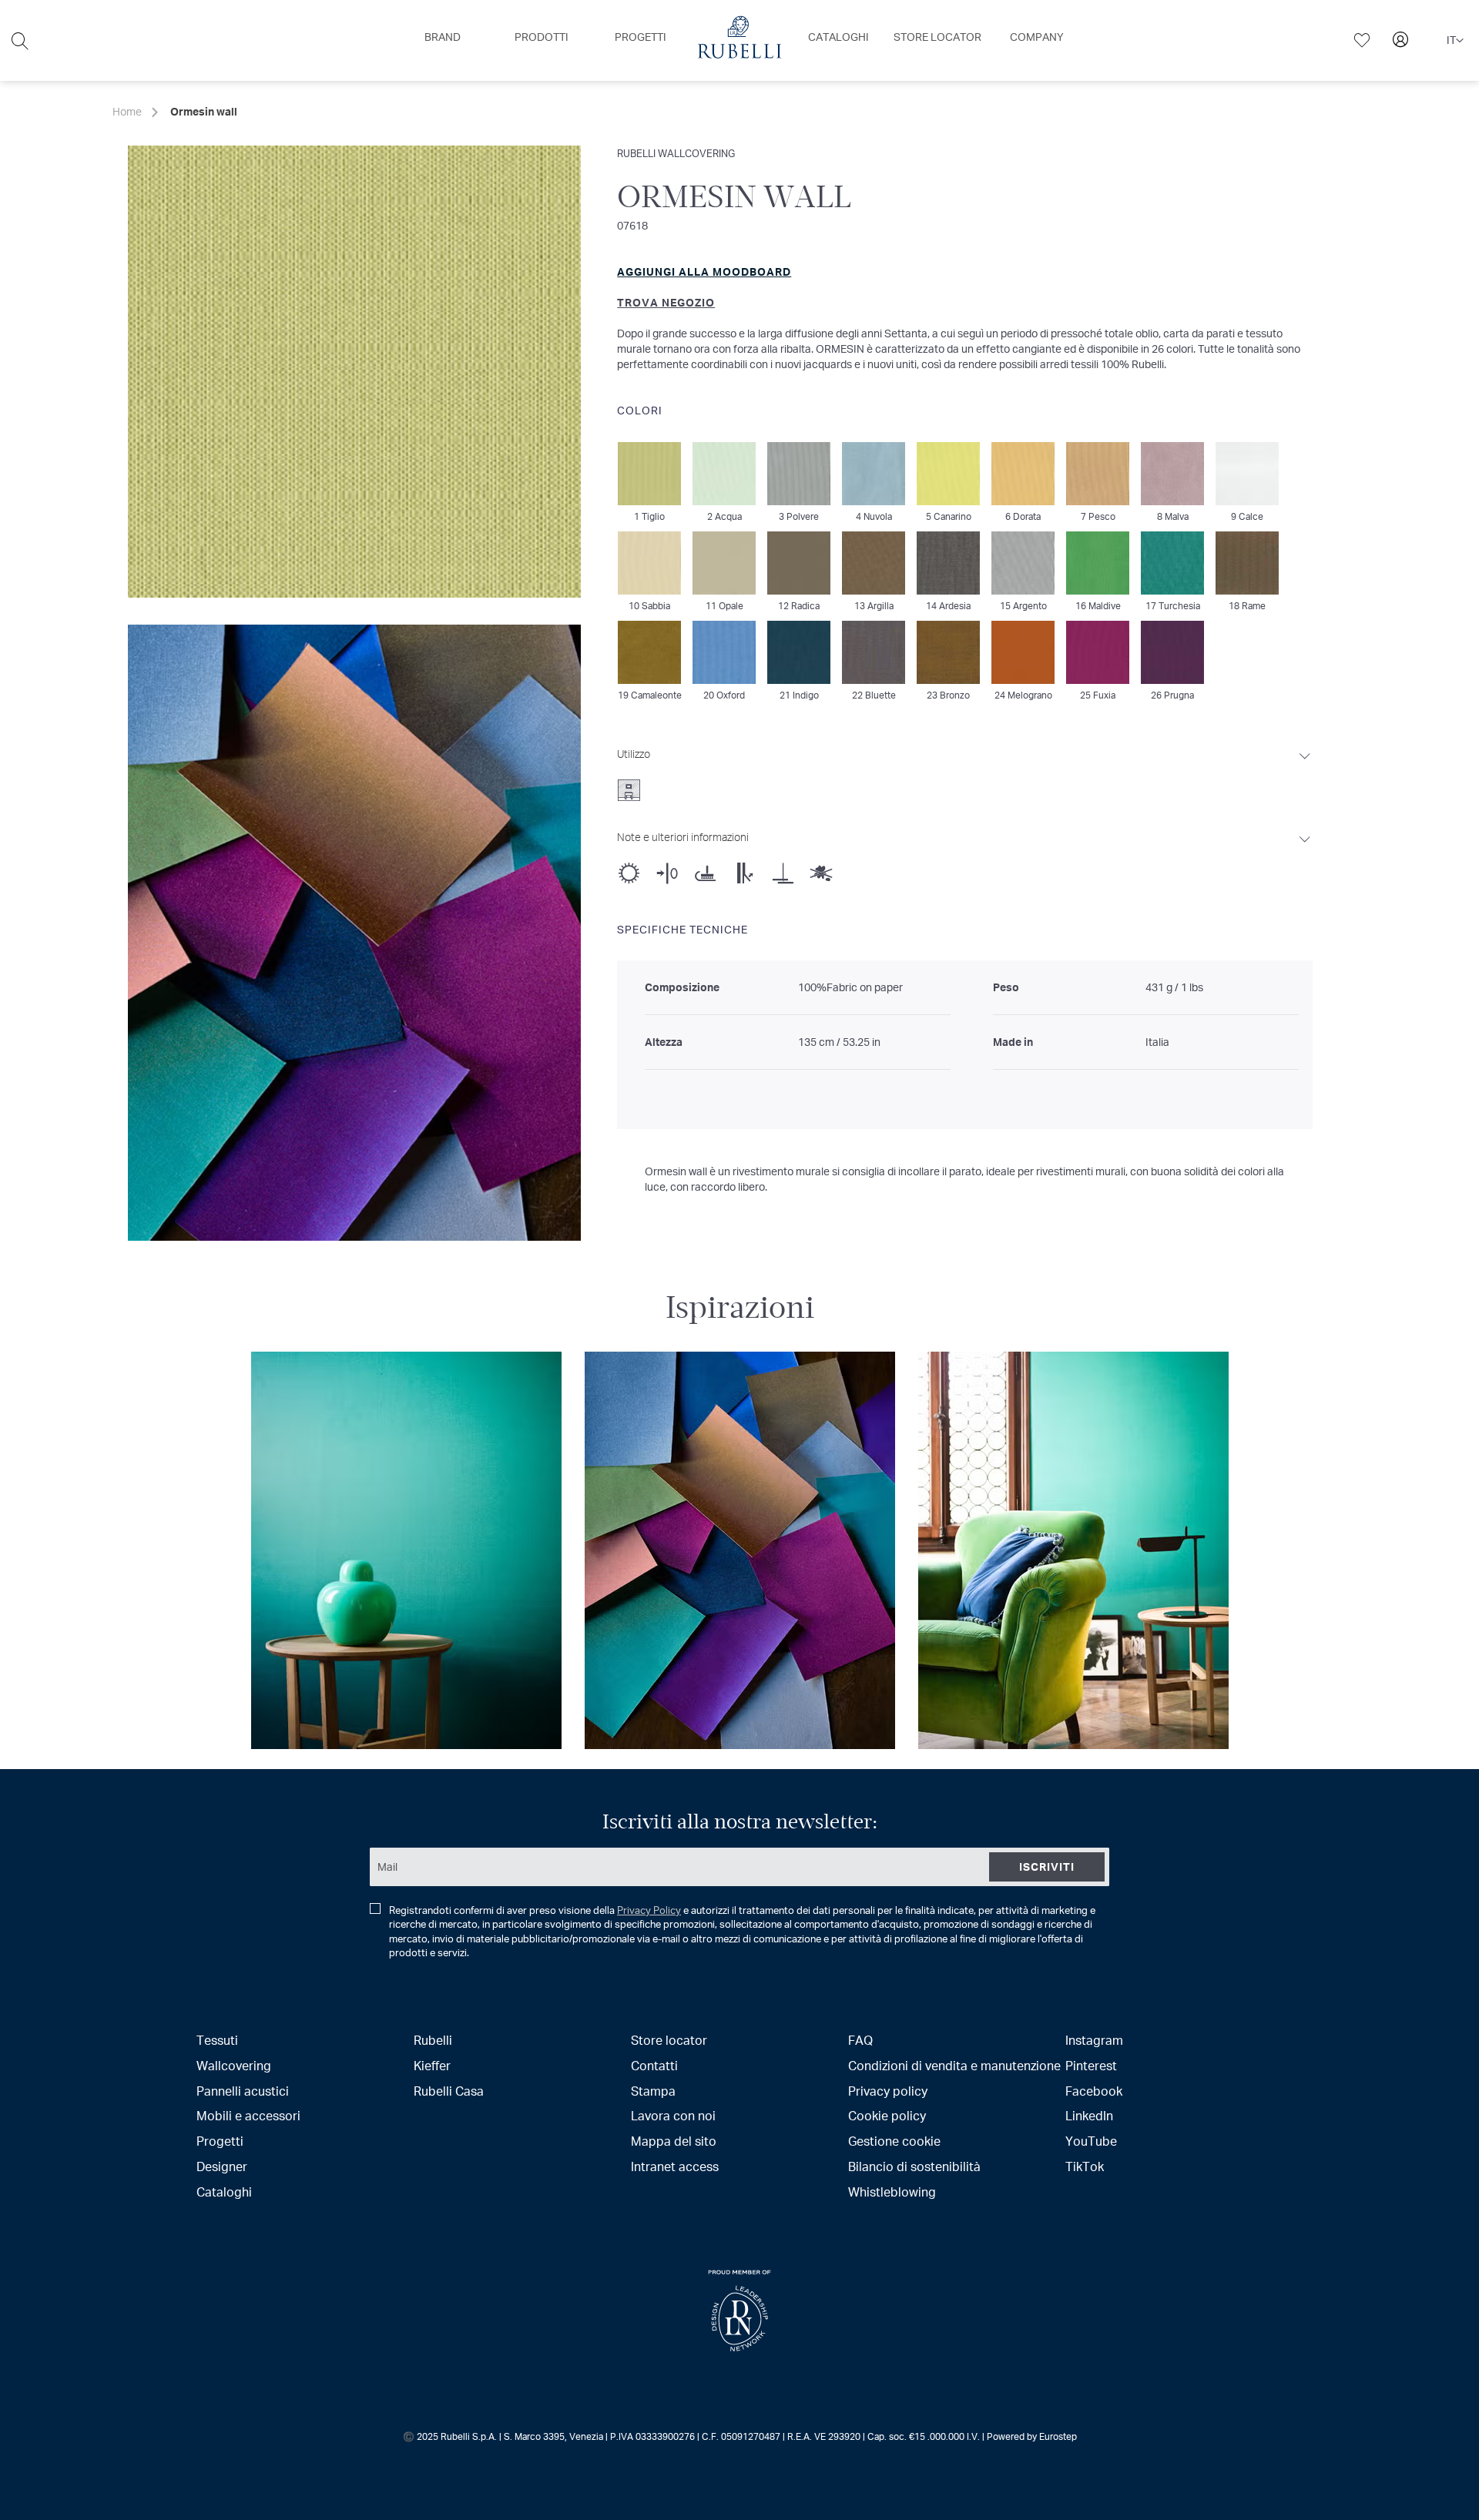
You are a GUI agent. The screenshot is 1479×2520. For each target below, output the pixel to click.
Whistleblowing (892, 2192)
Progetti (220, 2141)
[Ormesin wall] (354, 933)
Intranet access (675, 2166)
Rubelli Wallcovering (676, 153)
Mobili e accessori (248, 2115)
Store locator (669, 2040)
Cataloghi (224, 2192)
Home (127, 111)
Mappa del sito (674, 2141)
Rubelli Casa (449, 2091)
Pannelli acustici (243, 2091)
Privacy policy (888, 2091)
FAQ (860, 2040)
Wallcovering (234, 2065)
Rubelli (433, 2040)
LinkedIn (1089, 2115)
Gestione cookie (894, 2141)
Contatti (654, 2065)
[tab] (965, 770)
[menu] (739, 40)
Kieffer (432, 2065)
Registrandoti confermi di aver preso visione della (742, 1932)
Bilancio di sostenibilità (914, 2166)
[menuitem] (443, 37)
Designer (222, 2166)
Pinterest (1091, 2065)
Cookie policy (887, 2115)
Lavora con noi (673, 2115)
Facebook (1094, 2091)
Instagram (1094, 2040)
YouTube (1091, 2141)
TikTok (1085, 2166)
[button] (1455, 41)
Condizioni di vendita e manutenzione (954, 2065)
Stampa (653, 2091)
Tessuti (217, 2040)
